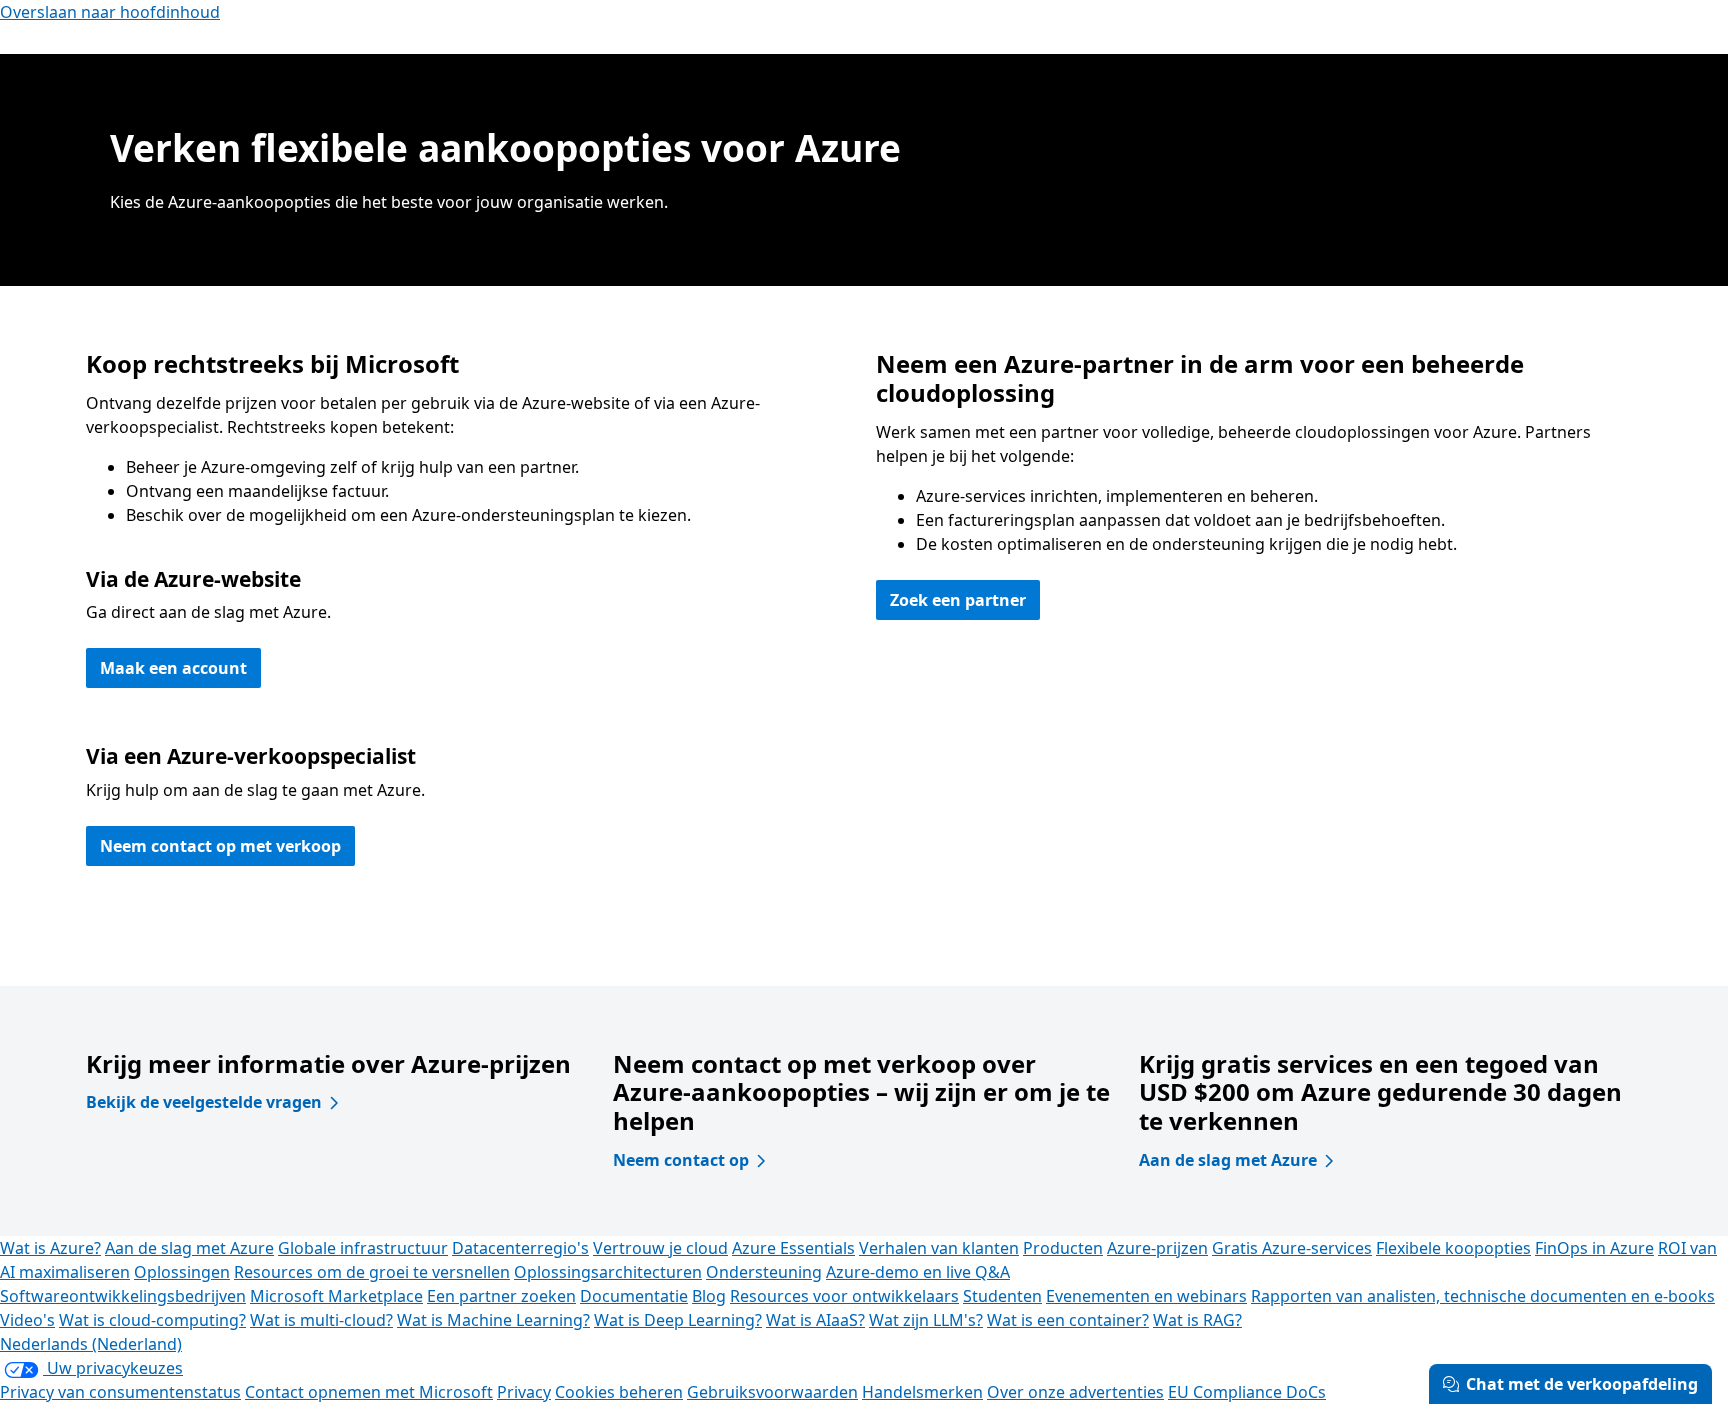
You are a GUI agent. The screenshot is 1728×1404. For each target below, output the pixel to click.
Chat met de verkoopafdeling (1582, 1384)
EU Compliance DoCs (1247, 1392)
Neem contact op (681, 1160)
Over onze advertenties (1075, 1392)
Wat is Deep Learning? (678, 1320)
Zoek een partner (958, 600)
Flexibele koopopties (1453, 1248)
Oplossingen (182, 1272)
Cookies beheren (619, 1392)
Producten (1063, 1248)
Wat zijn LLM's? (926, 1320)
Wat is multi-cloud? (321, 1320)
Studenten (1002, 1296)
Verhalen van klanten (939, 1248)
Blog (709, 1296)
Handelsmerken (922, 1392)
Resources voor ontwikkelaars (844, 1296)
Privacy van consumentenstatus (120, 1392)
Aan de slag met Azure (1228, 1160)
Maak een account (173, 668)
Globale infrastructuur (363, 1248)
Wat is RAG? (1197, 1320)
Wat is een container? (1068, 1320)
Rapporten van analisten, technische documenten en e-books (1483, 1296)
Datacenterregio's (520, 1248)
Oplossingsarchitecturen (608, 1272)
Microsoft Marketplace (336, 1296)
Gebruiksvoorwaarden (772, 1392)
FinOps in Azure (1594, 1248)
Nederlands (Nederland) (91, 1344)
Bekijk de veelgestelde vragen (204, 1102)
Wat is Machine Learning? (493, 1320)
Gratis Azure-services (1292, 1248)
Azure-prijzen (1157, 1248)
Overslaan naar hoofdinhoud (110, 12)
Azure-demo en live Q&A (918, 1272)
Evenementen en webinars (1146, 1296)
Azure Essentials (793, 1248)
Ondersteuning (764, 1272)
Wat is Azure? (50, 1248)
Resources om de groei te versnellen (372, 1272)
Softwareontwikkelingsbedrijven (123, 1296)
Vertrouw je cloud (660, 1248)
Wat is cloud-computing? (152, 1320)
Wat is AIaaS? (815, 1320)
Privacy (524, 1392)
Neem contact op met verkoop (220, 846)
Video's (27, 1320)
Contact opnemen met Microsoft (369, 1392)
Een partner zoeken (501, 1296)
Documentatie (634, 1296)
